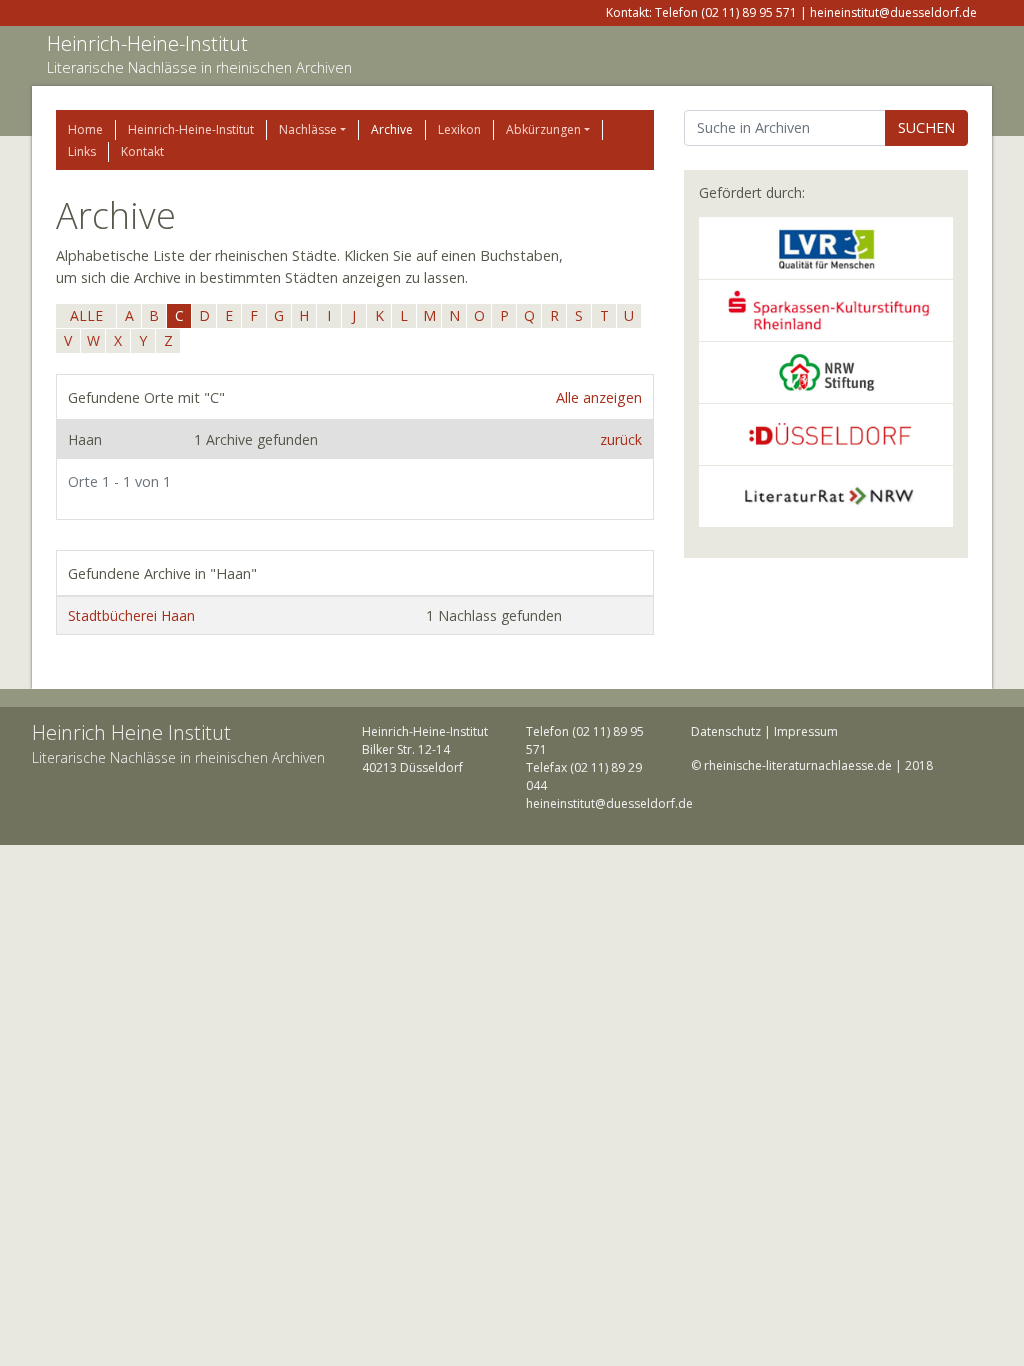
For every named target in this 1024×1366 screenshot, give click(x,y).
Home (85, 129)
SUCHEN (926, 127)
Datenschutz (726, 731)
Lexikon (459, 129)
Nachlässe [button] (308, 129)
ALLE (86, 315)
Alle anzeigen (599, 397)
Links (82, 151)
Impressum (806, 731)
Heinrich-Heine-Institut (147, 43)
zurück (621, 439)
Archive (392, 129)
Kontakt (142, 151)
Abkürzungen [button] (543, 129)
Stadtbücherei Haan (131, 615)
